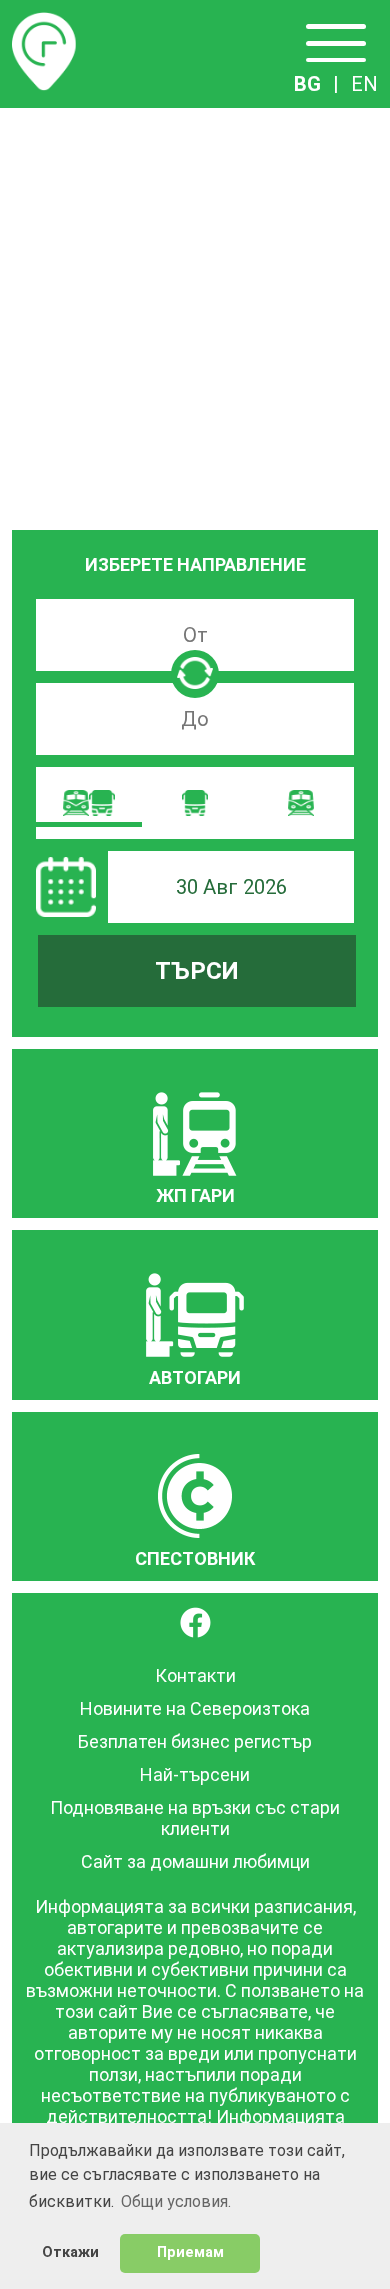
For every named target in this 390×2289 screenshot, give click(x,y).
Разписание (44, 24)
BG (307, 84)
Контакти (195, 1675)
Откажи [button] (70, 2252)
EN (364, 84)
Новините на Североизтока (195, 1708)
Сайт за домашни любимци (195, 1861)
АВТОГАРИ (195, 1377)
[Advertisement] (195, 313)
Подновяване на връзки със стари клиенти (195, 1818)
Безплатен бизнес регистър (195, 1741)
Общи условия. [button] (176, 2201)
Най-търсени (195, 1774)
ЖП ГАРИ (195, 1195)
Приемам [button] (190, 2252)
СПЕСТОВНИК (195, 1558)
